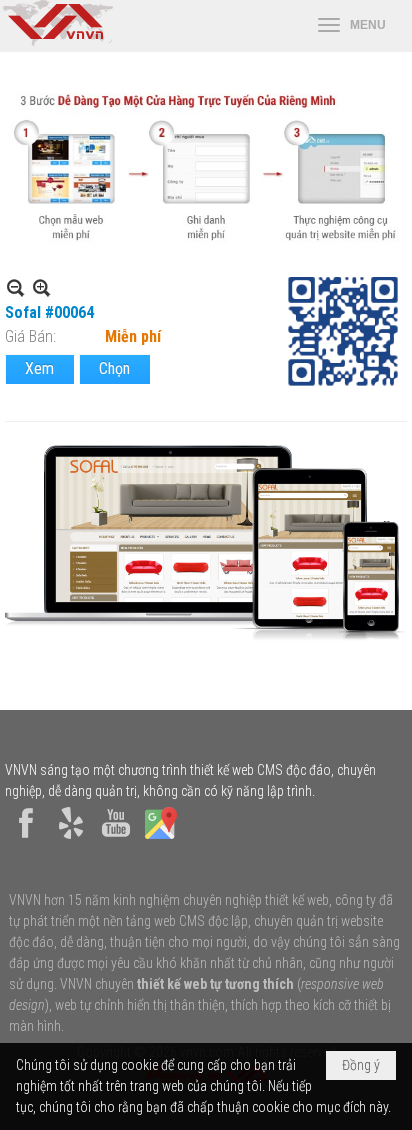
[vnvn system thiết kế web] (56, 41)
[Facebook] (26, 839)
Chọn (114, 368)
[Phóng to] (41, 287)
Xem (39, 368)
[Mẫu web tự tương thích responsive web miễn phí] (206, 244)
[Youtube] (116, 839)
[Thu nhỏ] (15, 287)
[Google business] (161, 839)
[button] (352, 26)
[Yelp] (71, 839)
